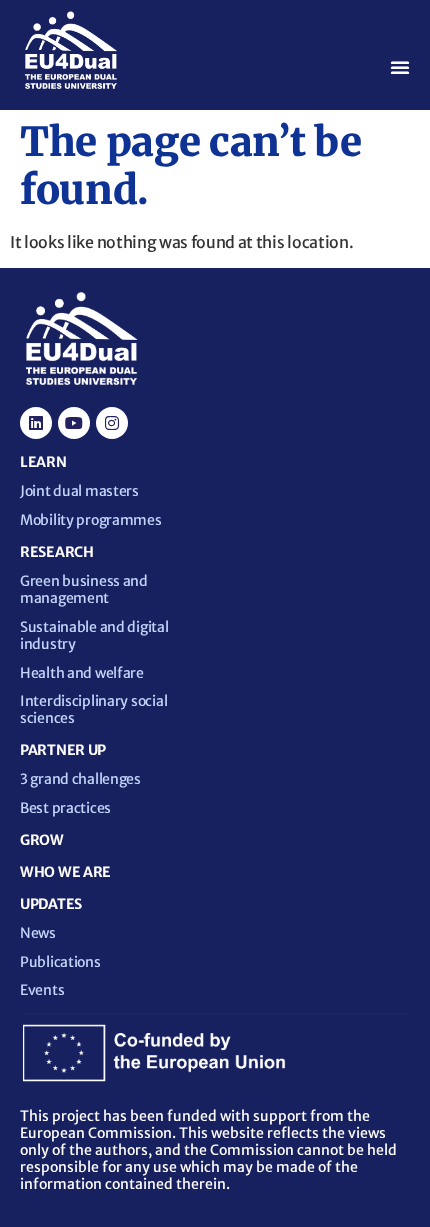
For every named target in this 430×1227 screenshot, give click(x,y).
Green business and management (84, 589)
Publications (60, 962)
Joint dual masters (79, 491)
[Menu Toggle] (400, 67)
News (38, 933)
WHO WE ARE (65, 872)
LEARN (43, 462)
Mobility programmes (91, 520)
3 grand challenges (80, 779)
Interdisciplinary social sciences (93, 709)
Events (42, 990)
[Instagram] (112, 423)
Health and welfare (82, 673)
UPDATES (51, 904)
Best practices (65, 808)
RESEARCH (57, 552)
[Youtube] (74, 423)
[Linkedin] (36, 423)
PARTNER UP (63, 750)
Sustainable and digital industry (94, 635)
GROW (42, 840)
